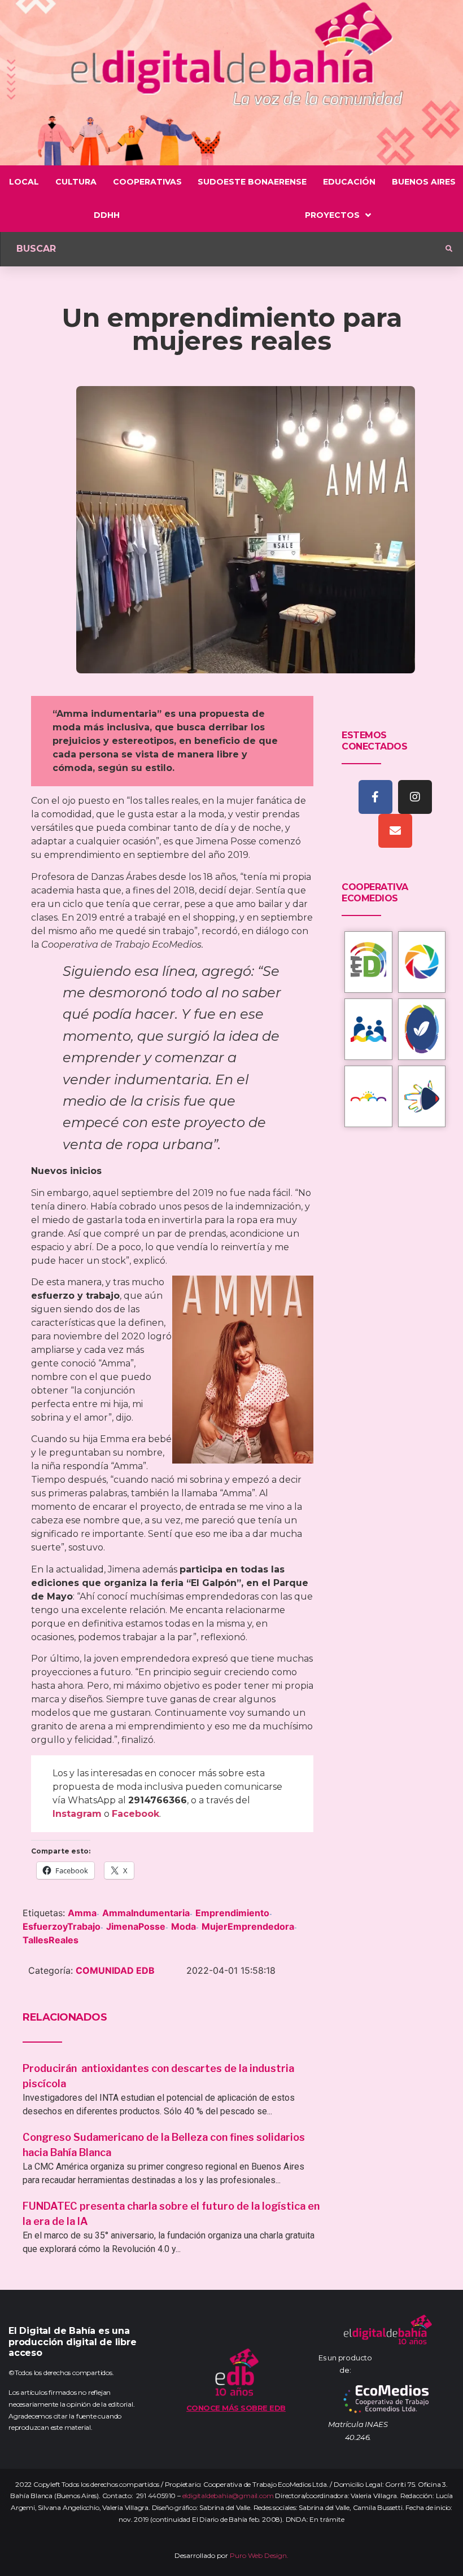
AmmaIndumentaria (146, 1913)
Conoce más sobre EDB (236, 2408)
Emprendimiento (232, 1913)
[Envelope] (395, 831)
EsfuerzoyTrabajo (62, 1926)
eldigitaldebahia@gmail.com (228, 2496)
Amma (82, 1913)
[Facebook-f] (375, 797)
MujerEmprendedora (248, 1926)
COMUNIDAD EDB (115, 1970)
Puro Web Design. (259, 2555)
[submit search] (449, 249)
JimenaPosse (136, 1926)
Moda (184, 1926)
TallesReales (51, 1940)
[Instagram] (415, 797)
